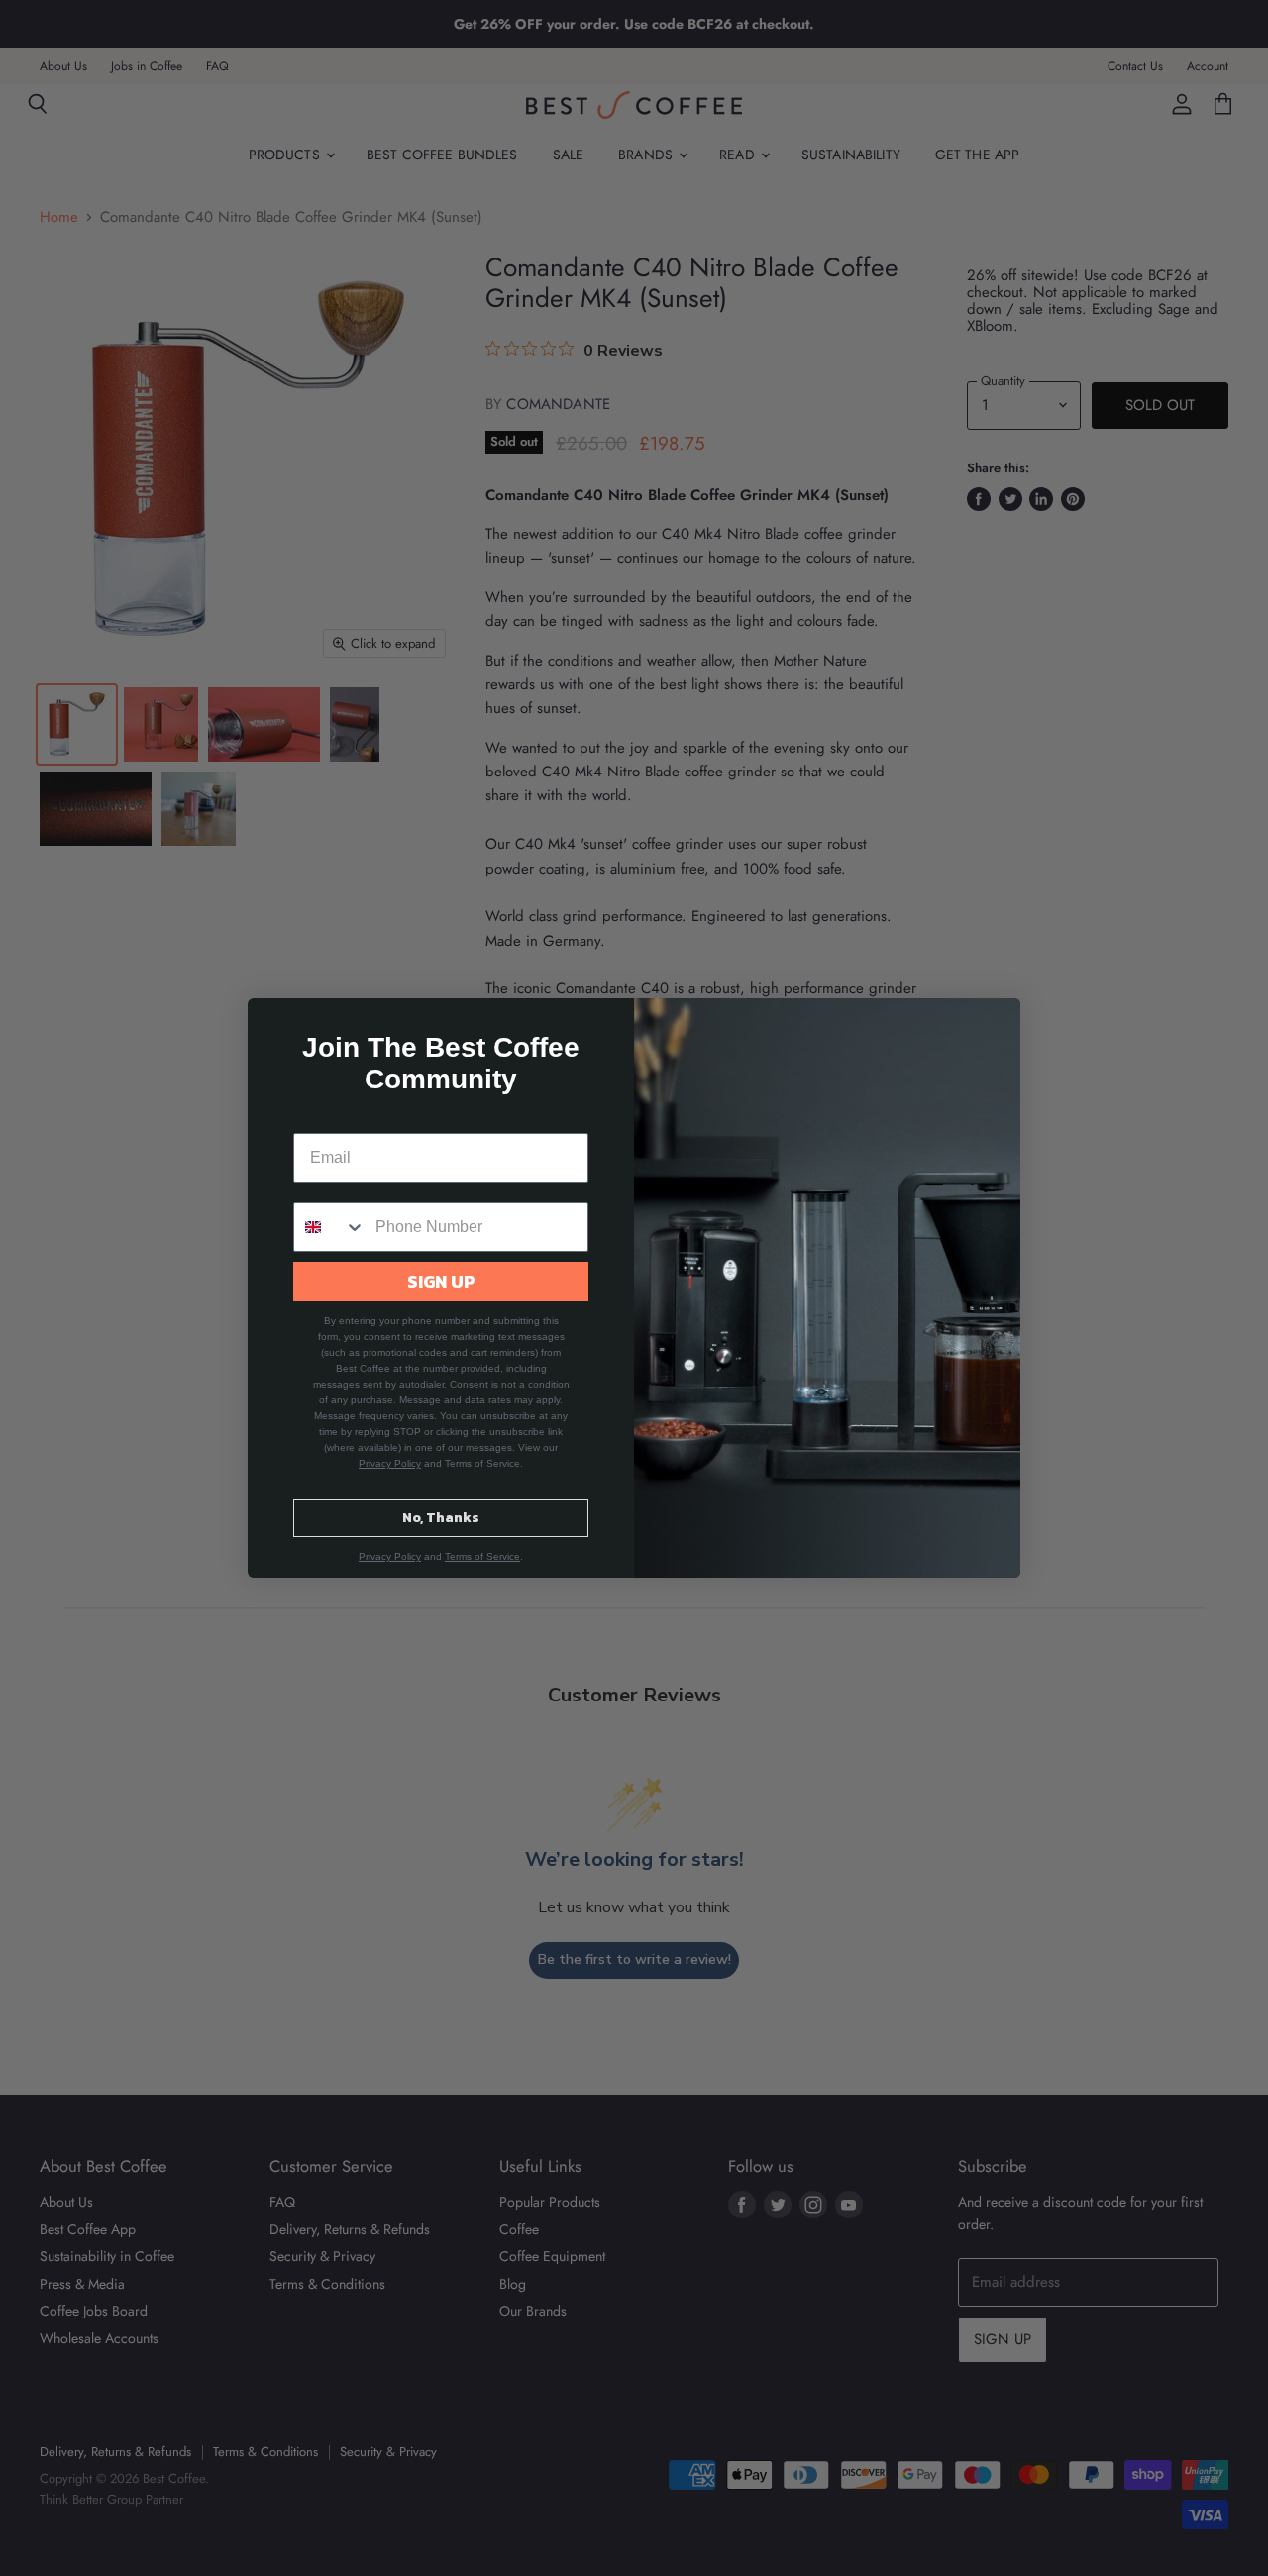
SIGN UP (441, 1281)
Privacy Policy (390, 1463)
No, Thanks (441, 1518)
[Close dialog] (995, 1024)
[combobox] (330, 1227)
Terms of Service (482, 1556)
